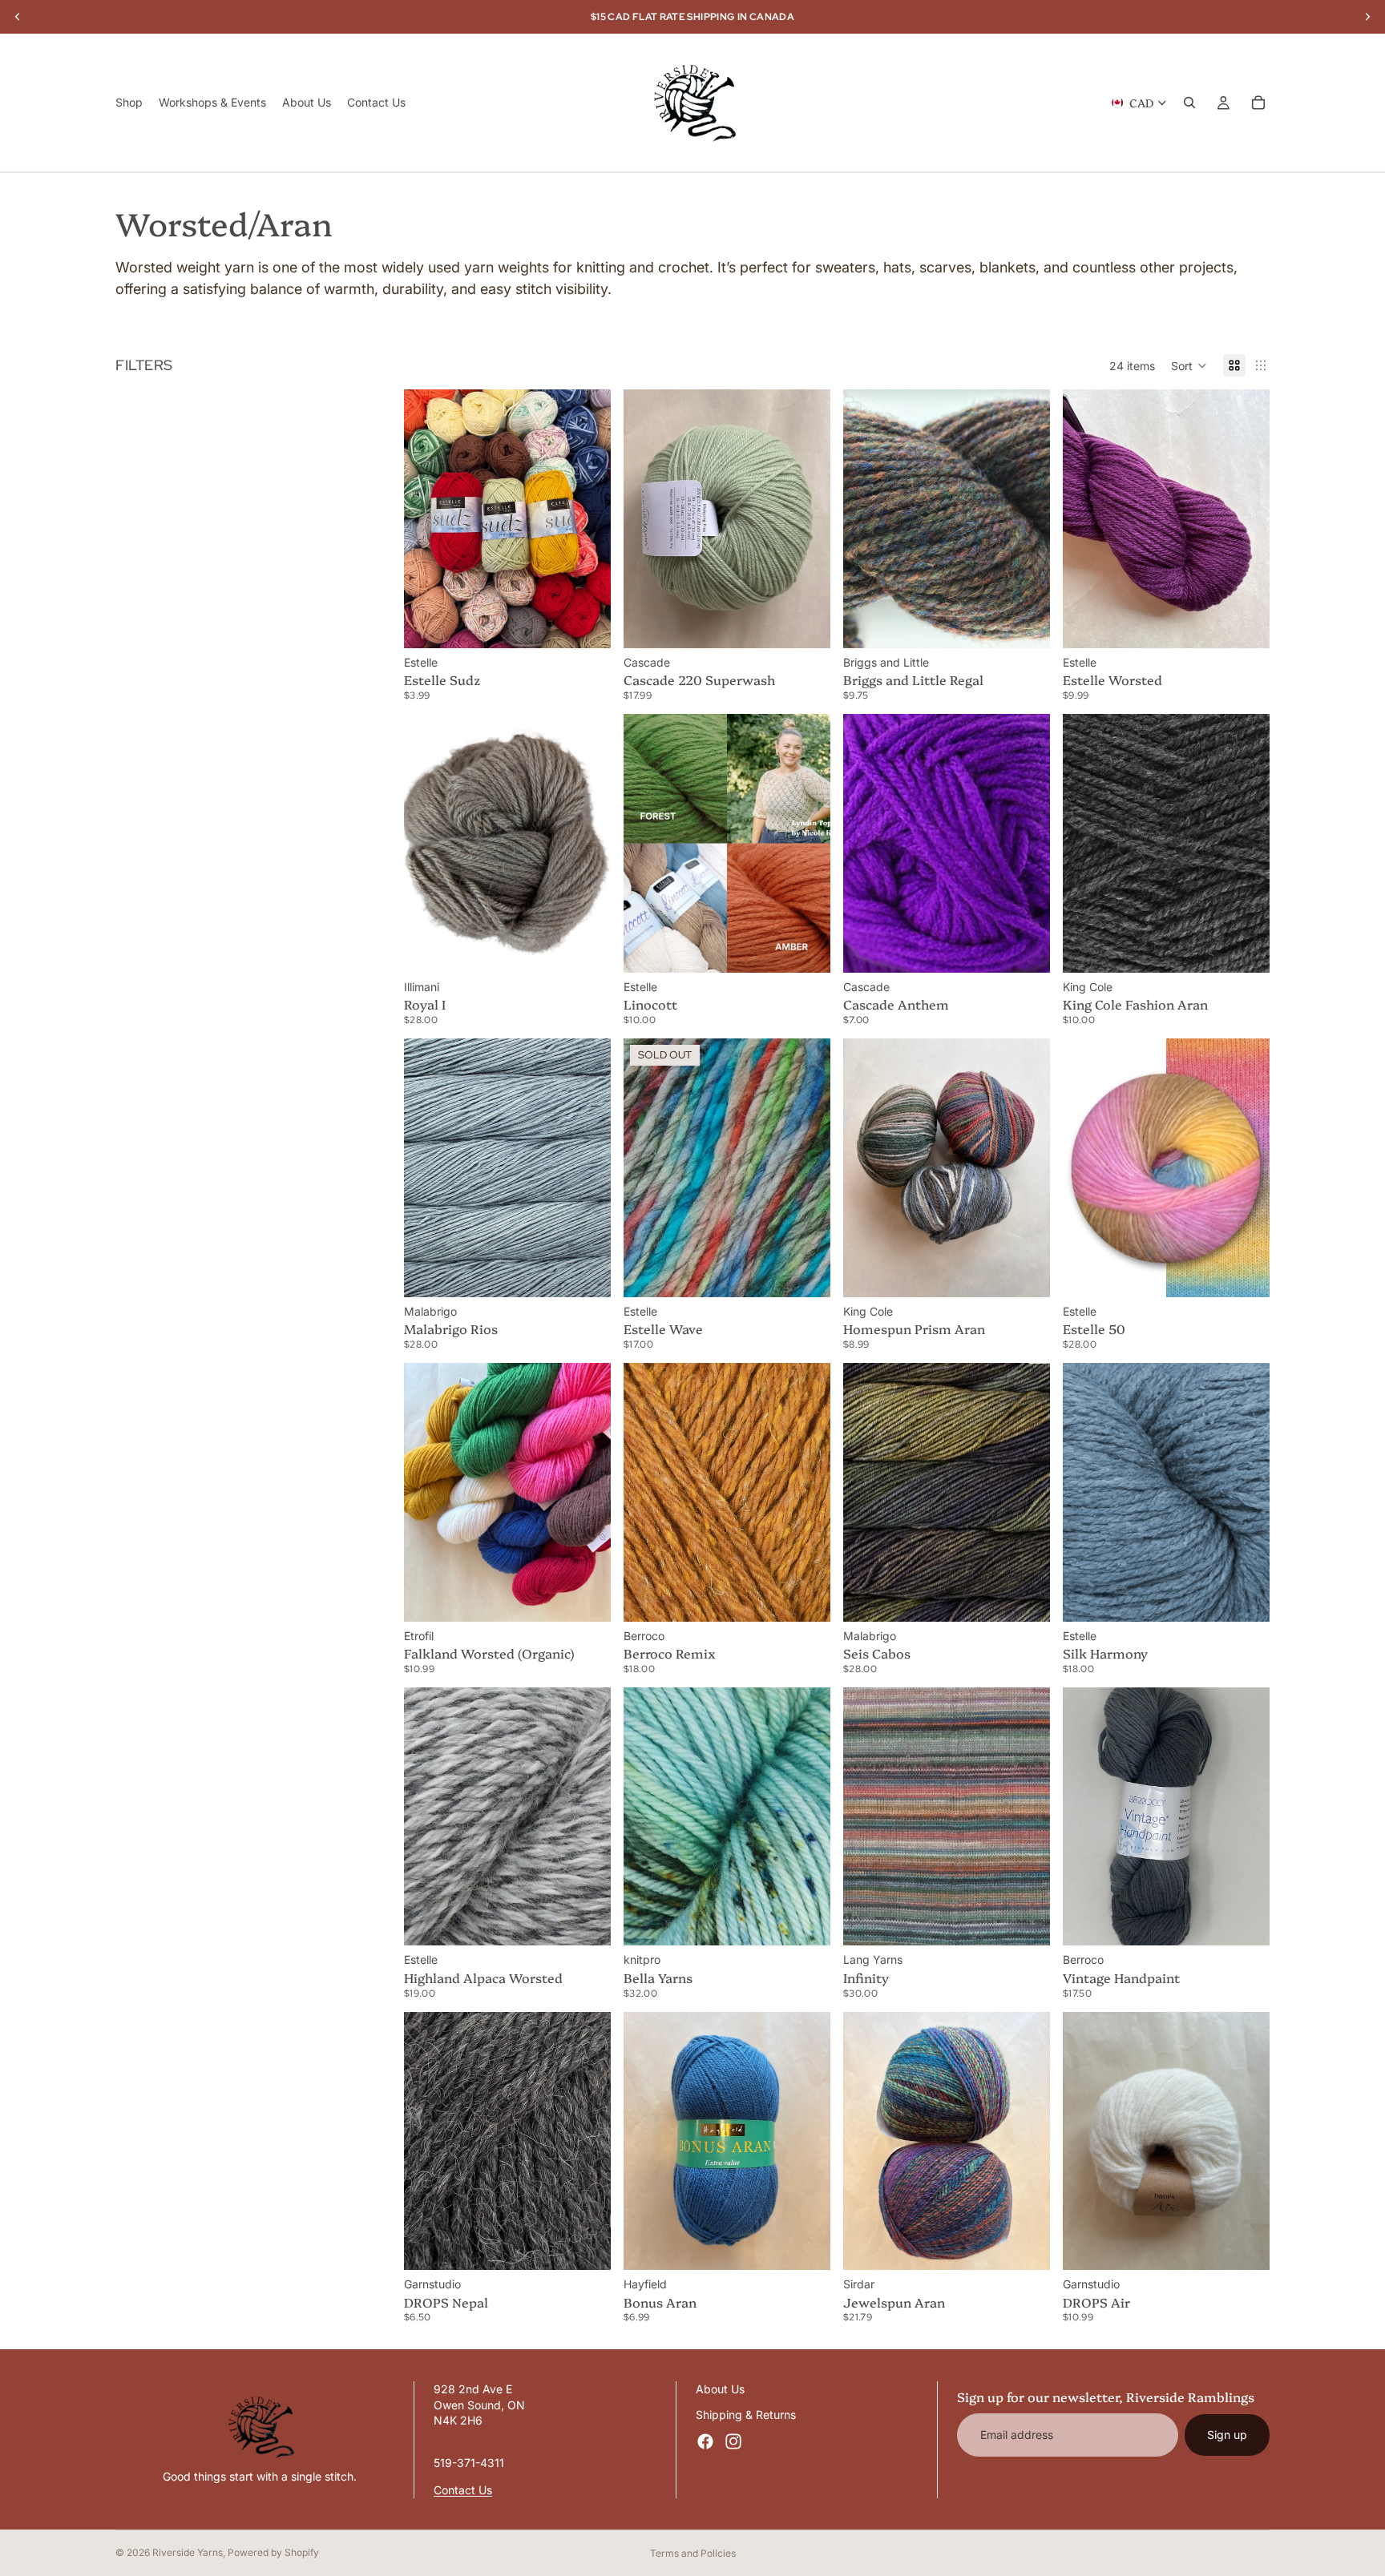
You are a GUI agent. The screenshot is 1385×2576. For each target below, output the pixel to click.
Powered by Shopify (273, 2552)
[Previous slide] (428, 519)
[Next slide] (587, 519)
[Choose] (586, 623)
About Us (720, 2389)
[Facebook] (705, 2441)
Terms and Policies (693, 2553)
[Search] (1189, 103)
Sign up (1227, 2435)
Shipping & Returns (746, 2414)
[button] (1189, 365)
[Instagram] (733, 2441)
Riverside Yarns (188, 2552)
